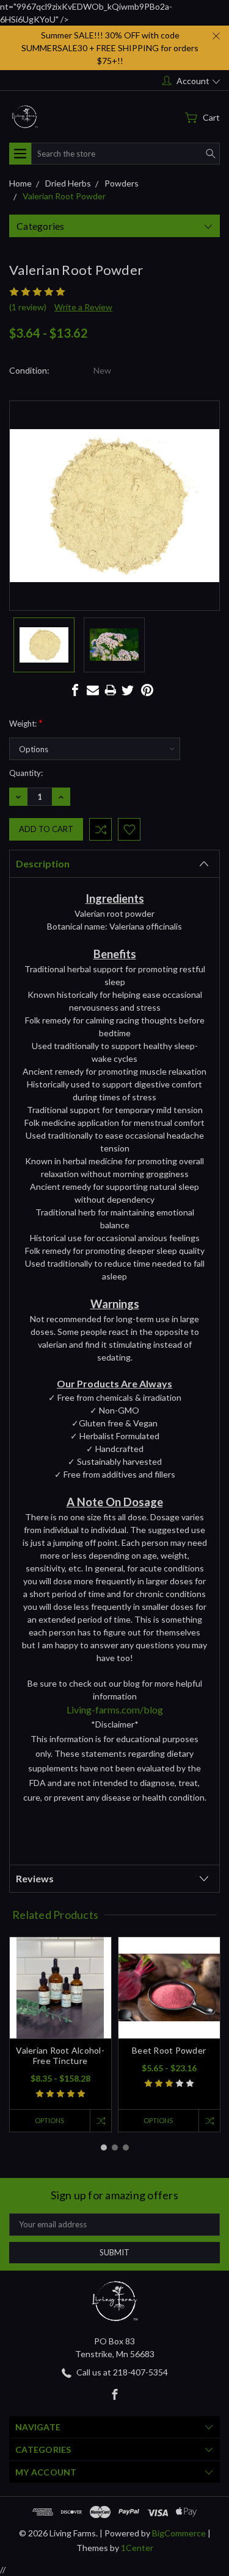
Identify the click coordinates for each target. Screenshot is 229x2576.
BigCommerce (179, 2533)
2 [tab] (115, 2147)
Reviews (35, 1878)
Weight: (26, 723)
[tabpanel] (60, 2034)
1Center (137, 2548)
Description (43, 863)
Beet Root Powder (169, 2050)
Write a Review (83, 307)
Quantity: (26, 773)
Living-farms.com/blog (115, 1710)
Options (49, 2120)
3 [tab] (126, 2147)
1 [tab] (104, 2147)
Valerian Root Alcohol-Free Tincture (60, 2055)
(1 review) (28, 307)
